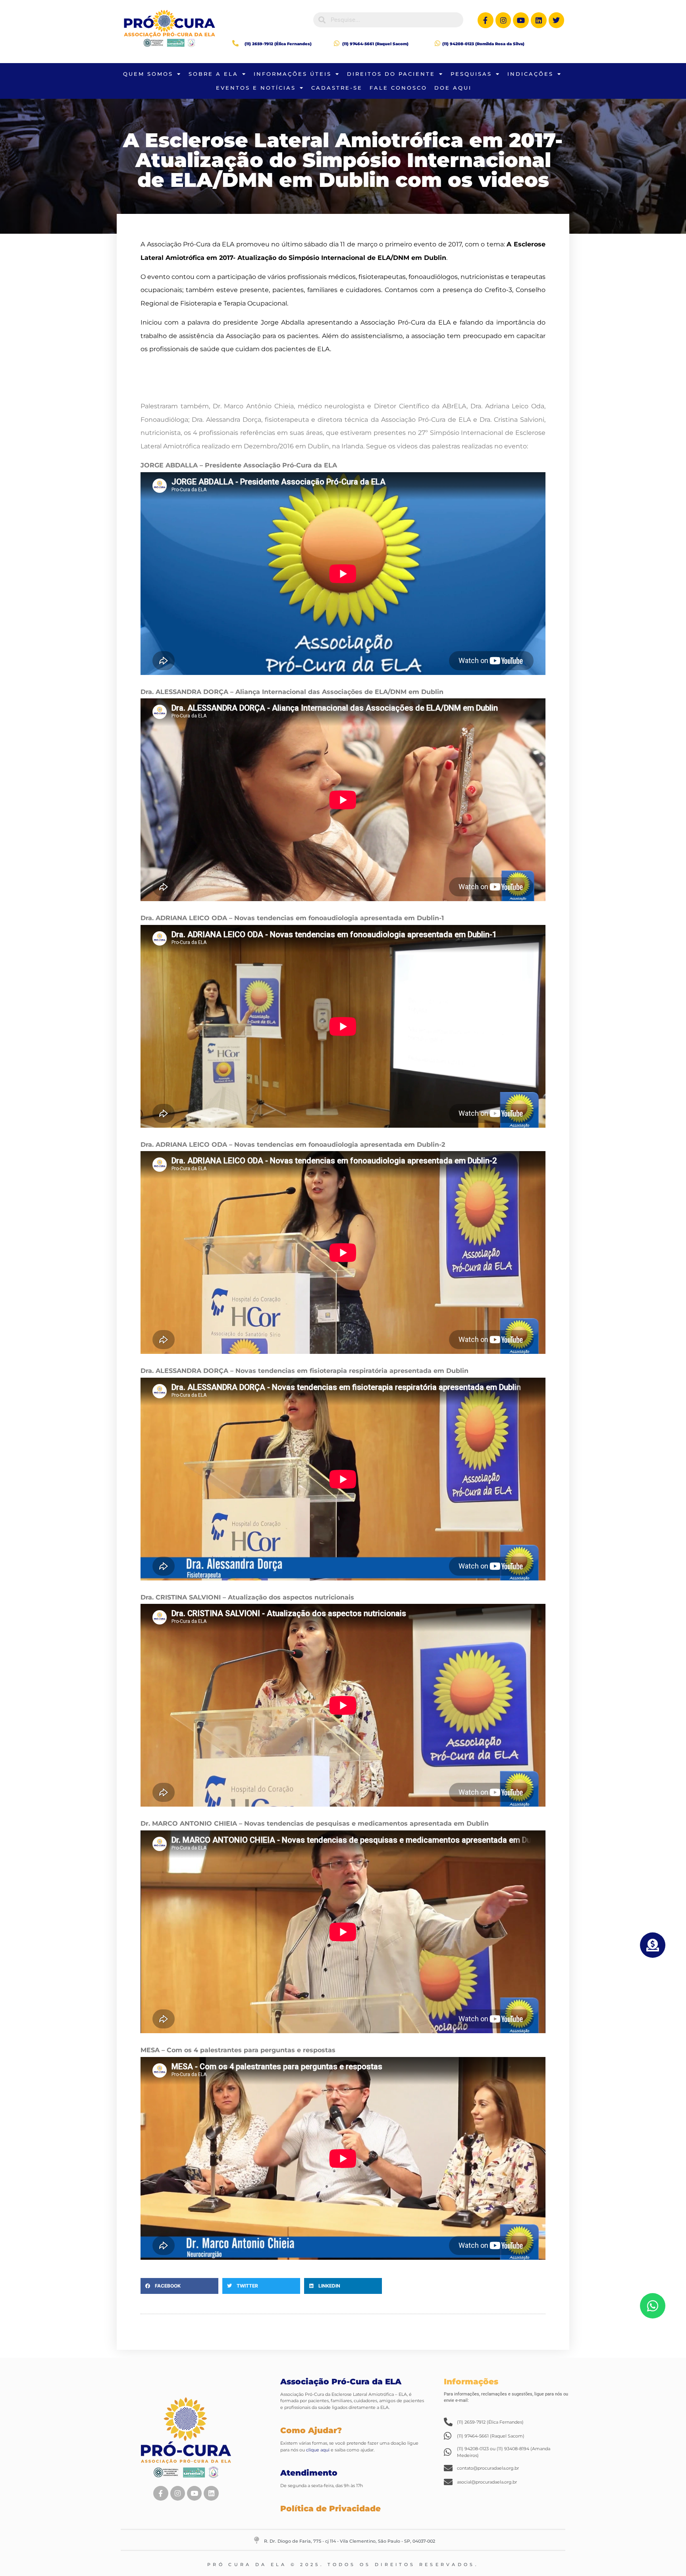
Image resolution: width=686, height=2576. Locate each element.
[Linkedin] (539, 20)
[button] (179, 2286)
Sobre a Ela (213, 74)
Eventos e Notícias (256, 88)
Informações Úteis (293, 74)
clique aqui (317, 2450)
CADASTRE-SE (337, 88)
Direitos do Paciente (391, 74)
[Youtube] (521, 20)
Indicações (530, 74)
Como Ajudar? (311, 2430)
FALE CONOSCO (398, 88)
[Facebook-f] (486, 20)
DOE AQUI (453, 88)
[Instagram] (503, 20)
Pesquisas (471, 74)
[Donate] (653, 1945)
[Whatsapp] (653, 2306)
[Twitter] (557, 20)
